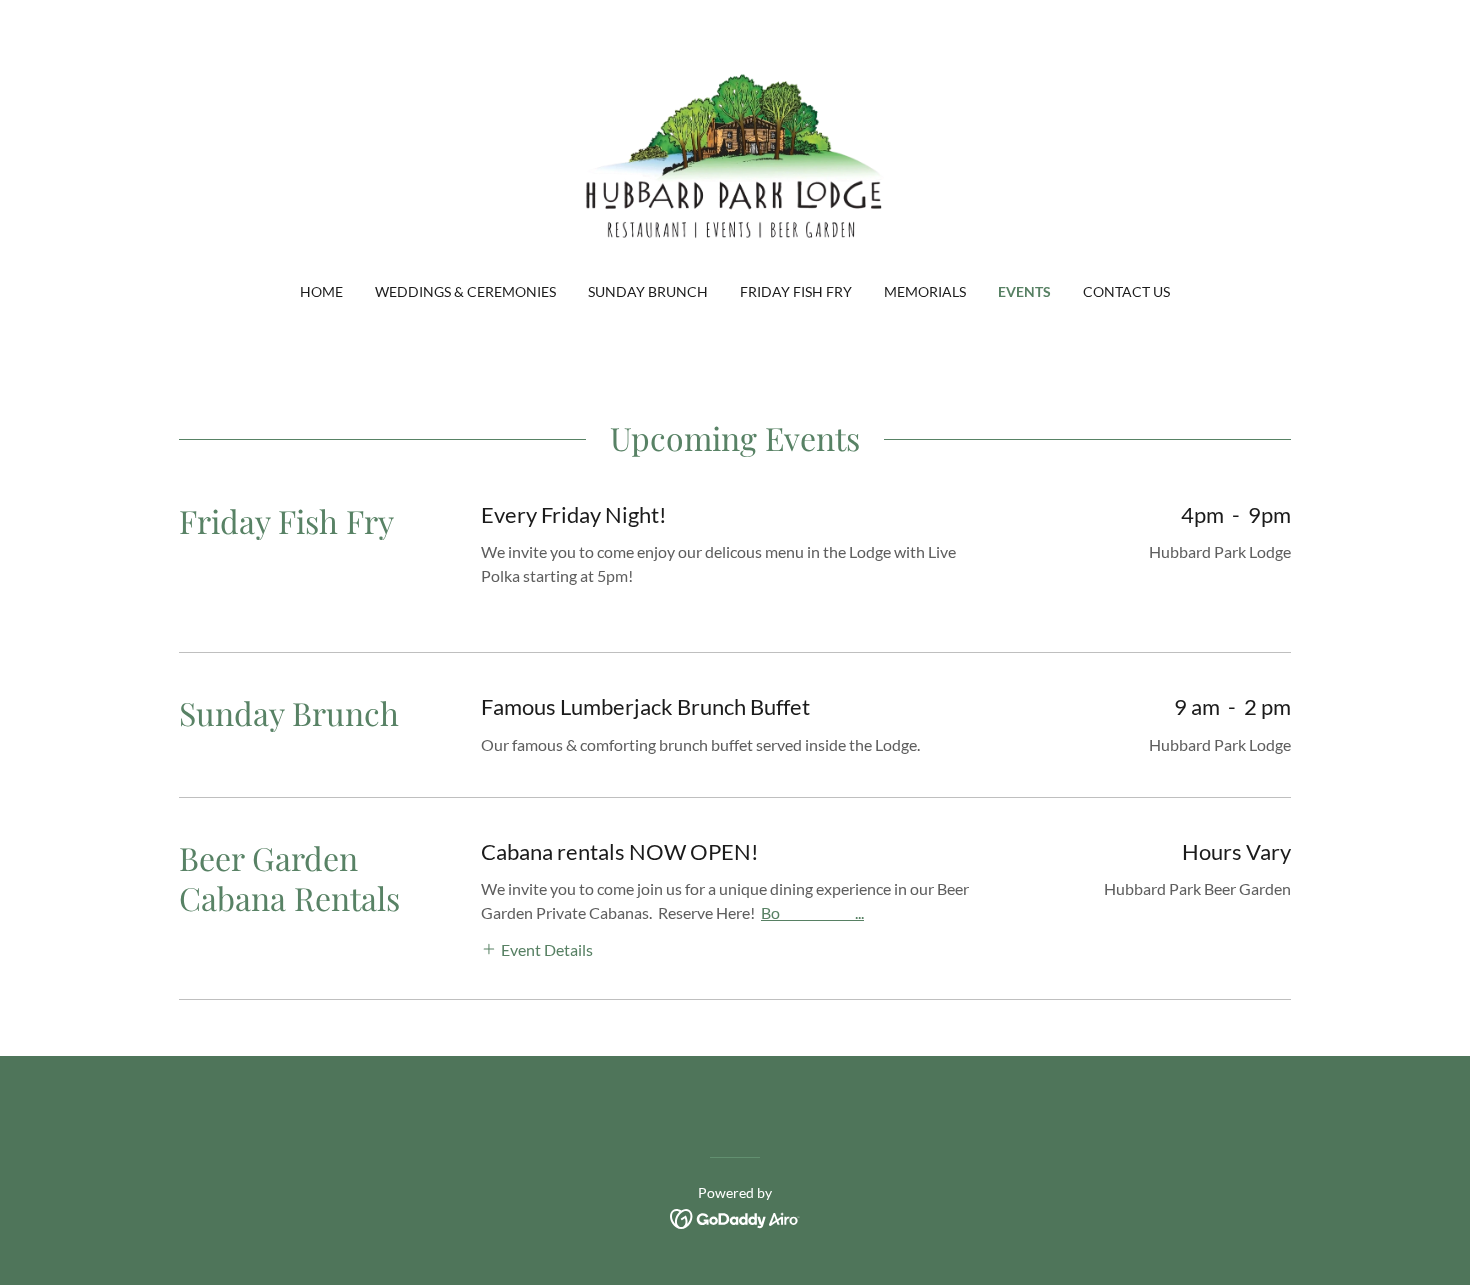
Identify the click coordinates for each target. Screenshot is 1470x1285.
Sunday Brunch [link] (648, 291)
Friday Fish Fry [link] (796, 291)
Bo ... (812, 912)
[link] (735, 153)
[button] (537, 947)
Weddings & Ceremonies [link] (465, 291)
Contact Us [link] (1126, 291)
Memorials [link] (925, 291)
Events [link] (1024, 291)
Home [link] (321, 291)
